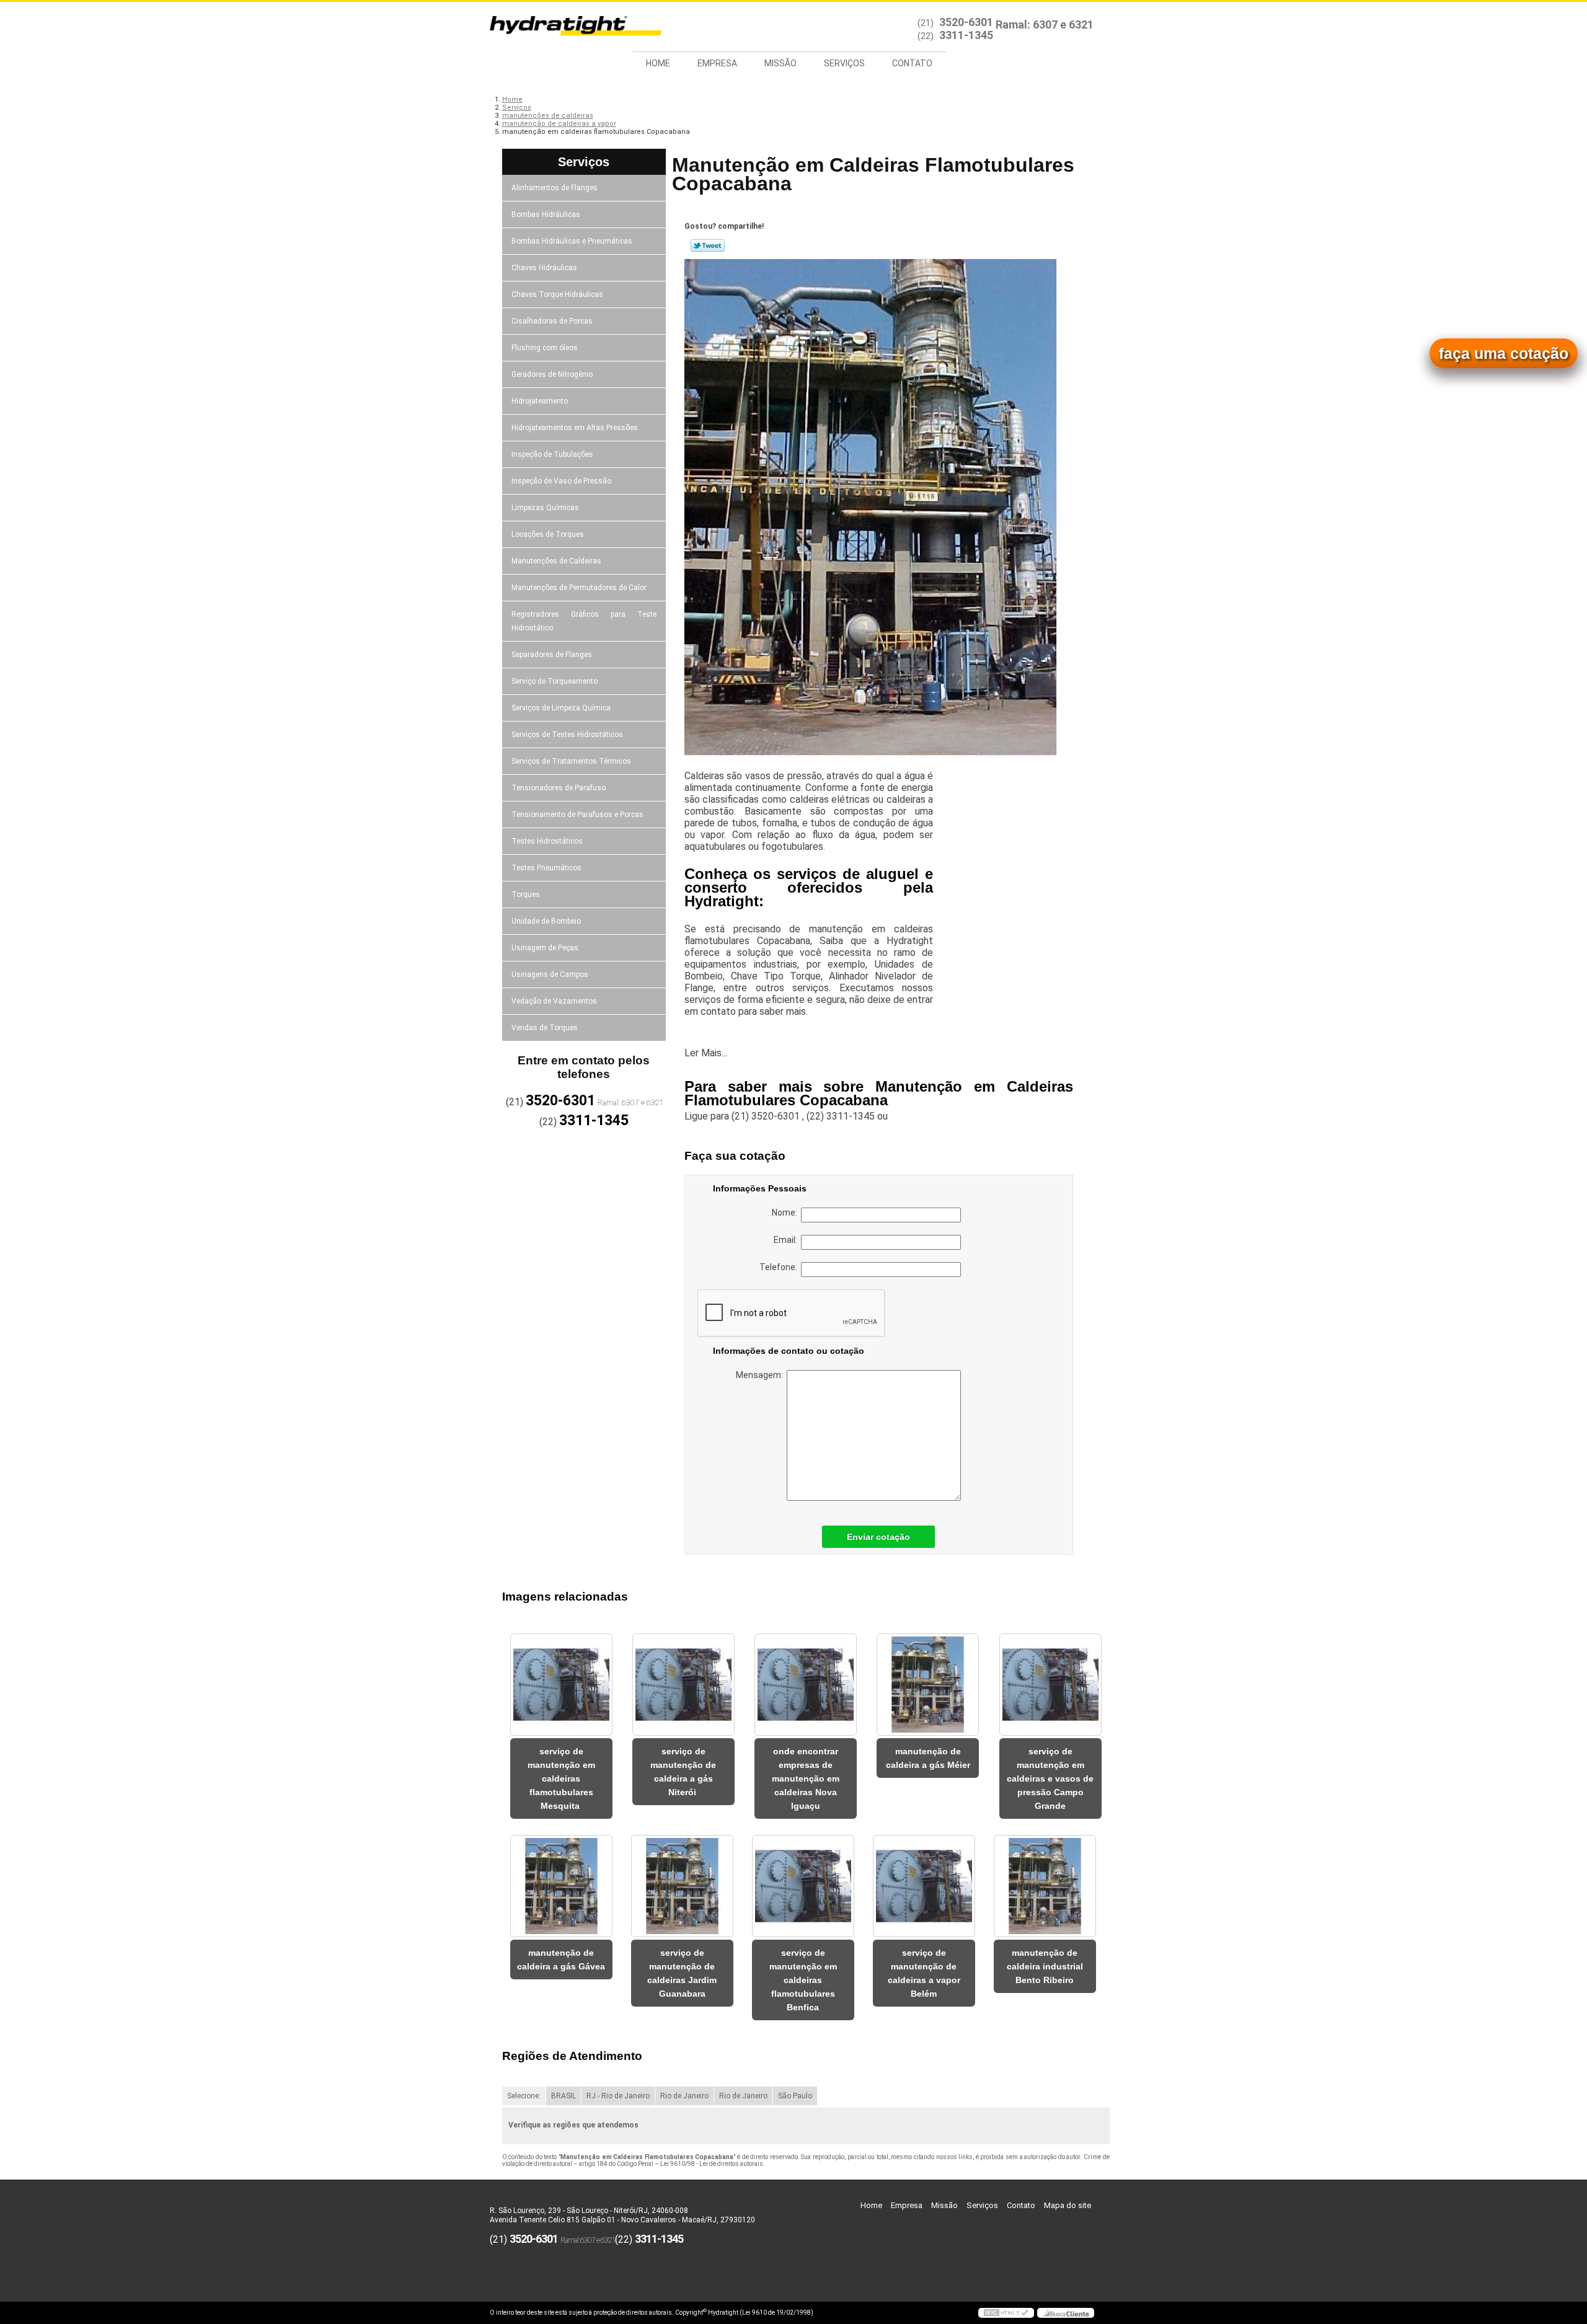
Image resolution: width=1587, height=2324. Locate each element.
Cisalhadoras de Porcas (552, 321)
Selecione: (524, 2096)
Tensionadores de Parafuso (559, 788)
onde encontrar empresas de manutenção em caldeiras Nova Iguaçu (806, 1778)
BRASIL (564, 2096)
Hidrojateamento (540, 401)
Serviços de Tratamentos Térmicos (571, 761)
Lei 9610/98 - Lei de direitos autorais (712, 2164)
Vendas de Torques (545, 1028)
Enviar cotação (878, 1537)
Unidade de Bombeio (546, 921)
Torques (526, 895)
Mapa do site (1068, 2205)
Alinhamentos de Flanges (555, 188)
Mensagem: (761, 1375)
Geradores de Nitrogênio (552, 374)
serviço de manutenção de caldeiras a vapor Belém (924, 1973)
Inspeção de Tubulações (552, 454)
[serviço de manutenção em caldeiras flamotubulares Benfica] (803, 1886)
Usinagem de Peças (545, 948)
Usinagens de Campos (550, 974)
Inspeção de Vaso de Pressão (561, 481)
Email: (787, 1240)
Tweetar (708, 245)
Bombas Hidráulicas (546, 214)
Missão (780, 63)
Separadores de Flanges (552, 655)
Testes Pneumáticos (546, 868)
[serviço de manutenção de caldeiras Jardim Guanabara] (682, 1886)
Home (658, 63)
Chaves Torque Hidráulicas (557, 294)
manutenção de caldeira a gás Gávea (561, 1959)
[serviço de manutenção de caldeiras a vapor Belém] (924, 1886)
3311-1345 (966, 35)
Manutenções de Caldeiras (556, 561)
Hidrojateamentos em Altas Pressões (575, 428)
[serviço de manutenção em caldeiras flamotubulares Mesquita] (561, 1685)
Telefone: (780, 1267)
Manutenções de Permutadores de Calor (579, 588)
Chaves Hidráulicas (544, 268)
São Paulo (795, 2096)
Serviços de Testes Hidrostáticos (567, 735)
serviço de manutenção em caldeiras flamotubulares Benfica (803, 1980)
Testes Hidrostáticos (547, 841)
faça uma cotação (1504, 353)
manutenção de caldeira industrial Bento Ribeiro (1045, 1966)
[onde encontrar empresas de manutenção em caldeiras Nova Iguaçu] (806, 1685)
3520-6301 (966, 22)
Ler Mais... (706, 1053)
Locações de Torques (548, 534)
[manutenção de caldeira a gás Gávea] (561, 1886)
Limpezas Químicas (545, 508)
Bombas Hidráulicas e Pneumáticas (572, 241)
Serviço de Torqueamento (555, 681)
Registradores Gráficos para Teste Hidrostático (584, 621)
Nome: (786, 1213)
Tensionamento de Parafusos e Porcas (577, 815)
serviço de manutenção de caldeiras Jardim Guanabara (682, 1973)
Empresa (717, 63)
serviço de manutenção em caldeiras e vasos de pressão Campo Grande (1050, 1778)
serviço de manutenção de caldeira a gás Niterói (683, 1772)
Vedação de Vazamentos (554, 1001)
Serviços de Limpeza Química (561, 708)
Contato (912, 63)
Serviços (844, 63)
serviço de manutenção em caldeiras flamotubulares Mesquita (561, 1778)
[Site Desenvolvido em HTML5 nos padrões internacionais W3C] (1006, 2313)
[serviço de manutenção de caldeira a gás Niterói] (683, 1685)
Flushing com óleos (545, 348)
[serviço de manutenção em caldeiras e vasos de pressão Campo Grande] (1050, 1685)
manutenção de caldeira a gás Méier (928, 1758)
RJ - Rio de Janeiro (618, 2096)
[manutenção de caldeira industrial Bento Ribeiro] (1045, 1886)
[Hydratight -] (561, 27)
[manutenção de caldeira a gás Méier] (928, 1685)
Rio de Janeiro (684, 2096)
